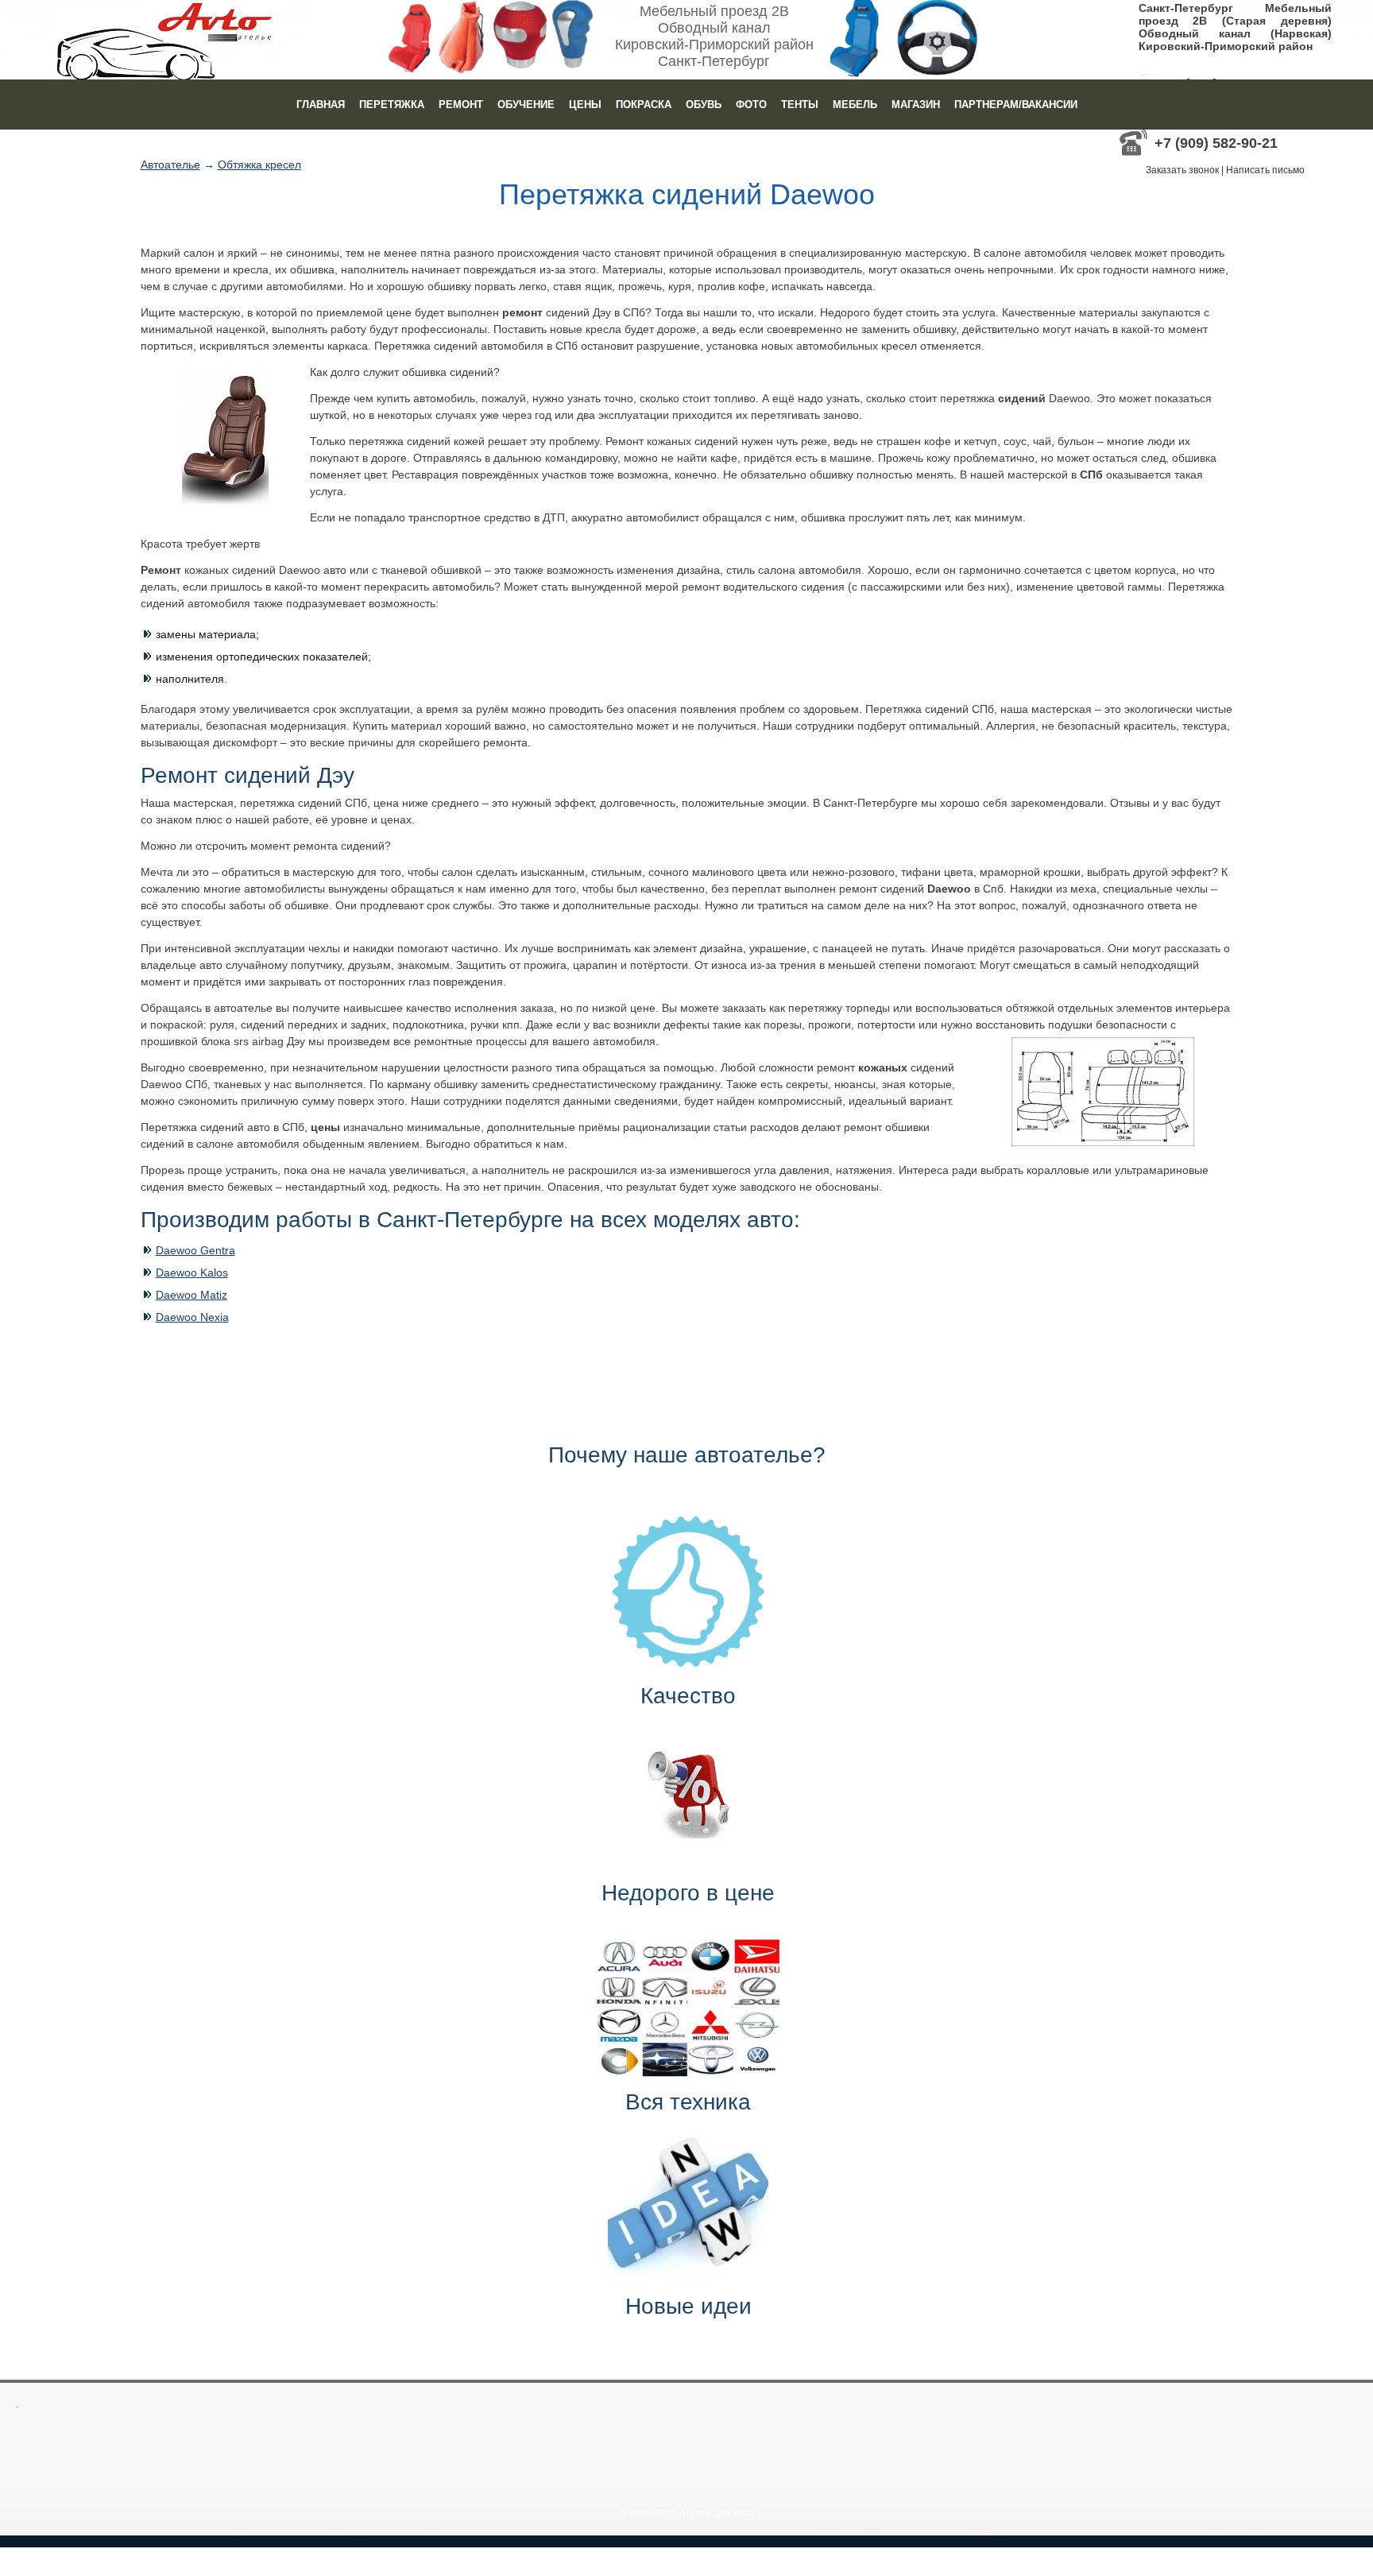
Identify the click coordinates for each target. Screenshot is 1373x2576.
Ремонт (461, 105)
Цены (585, 105)
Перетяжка (392, 105)
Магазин (916, 105)
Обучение (526, 105)
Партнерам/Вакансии (1016, 105)
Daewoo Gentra (195, 1250)
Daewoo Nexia (192, 1317)
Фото (751, 105)
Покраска (644, 105)
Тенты (800, 105)
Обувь (704, 105)
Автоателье (170, 165)
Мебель (855, 105)
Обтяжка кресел (259, 165)
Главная (321, 105)
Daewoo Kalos (192, 1273)
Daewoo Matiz (191, 1295)
